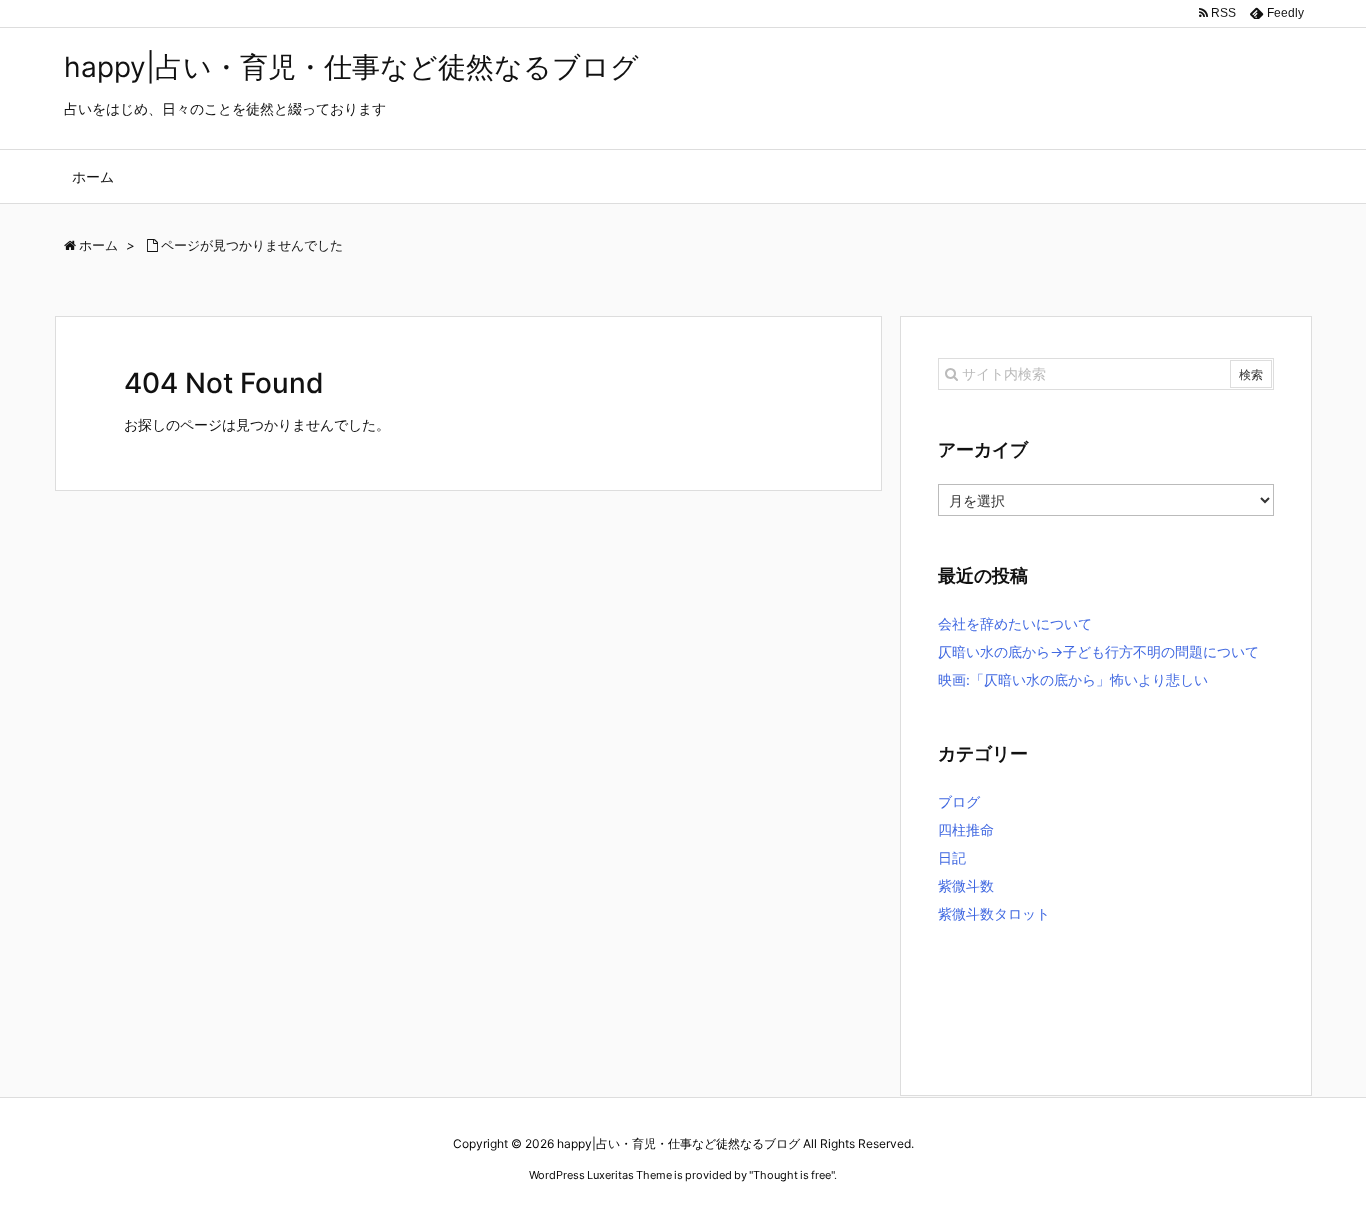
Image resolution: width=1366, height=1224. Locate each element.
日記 (952, 857)
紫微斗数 (966, 885)
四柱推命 (966, 829)
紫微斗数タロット (994, 913)
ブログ (959, 801)
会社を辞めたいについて (1015, 623)
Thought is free (792, 1175)
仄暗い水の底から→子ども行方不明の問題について (1098, 651)
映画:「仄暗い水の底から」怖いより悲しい (1073, 679)
